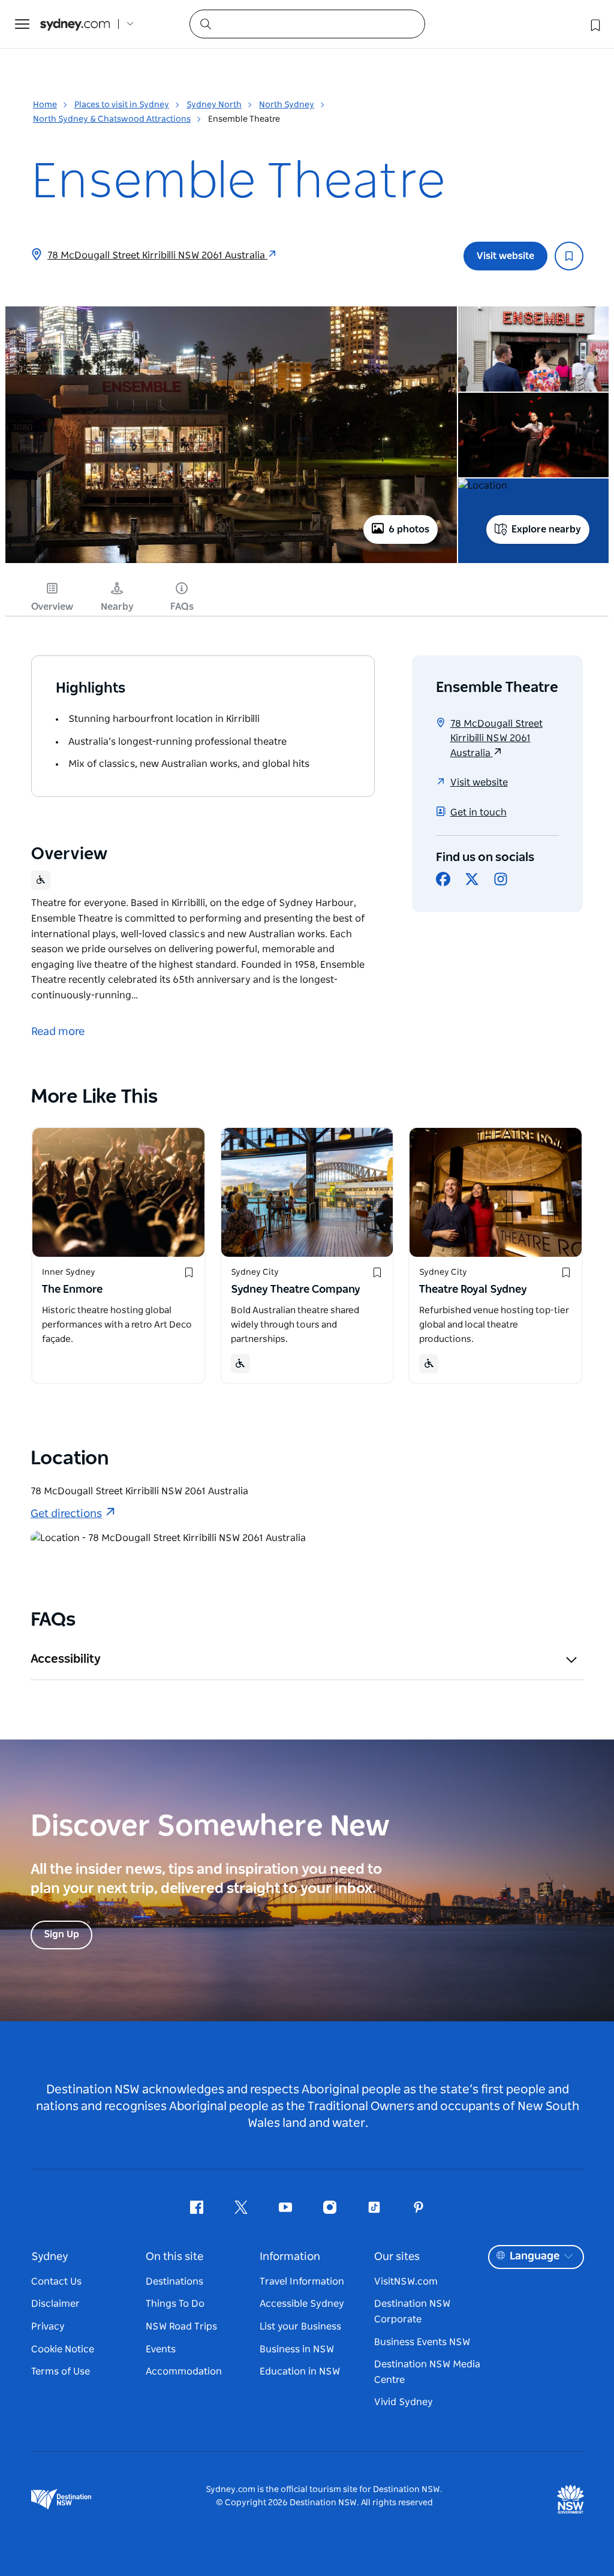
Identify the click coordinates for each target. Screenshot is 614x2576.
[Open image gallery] (231, 562)
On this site (174, 2257)
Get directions (66, 1514)
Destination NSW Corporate (412, 2312)
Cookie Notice (63, 2349)
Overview (52, 607)
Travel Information (302, 2282)
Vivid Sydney (404, 2402)
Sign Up (61, 1934)
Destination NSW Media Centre (427, 2372)
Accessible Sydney (302, 2304)
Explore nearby (546, 529)
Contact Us (56, 2282)
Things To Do (175, 2304)
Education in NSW (300, 2372)
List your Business (300, 2327)
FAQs (182, 607)
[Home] (75, 24)
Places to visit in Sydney (122, 105)
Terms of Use (61, 2372)
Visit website (505, 256)
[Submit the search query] (205, 23)
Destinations (174, 2282)
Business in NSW (297, 2349)
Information (290, 2257)
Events (161, 2349)
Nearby (117, 607)
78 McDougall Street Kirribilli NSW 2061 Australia (157, 255)
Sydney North (214, 105)
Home (45, 105)
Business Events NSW (422, 2342)
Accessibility (66, 1659)
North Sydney (287, 105)
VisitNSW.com (406, 2282)
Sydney (50, 2257)
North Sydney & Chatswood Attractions (112, 119)
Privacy (48, 2327)
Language (535, 2256)
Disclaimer (55, 2304)
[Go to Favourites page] (594, 24)
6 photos (409, 529)
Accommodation (184, 2372)
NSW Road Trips (181, 2327)
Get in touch (478, 812)
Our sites (397, 2257)
